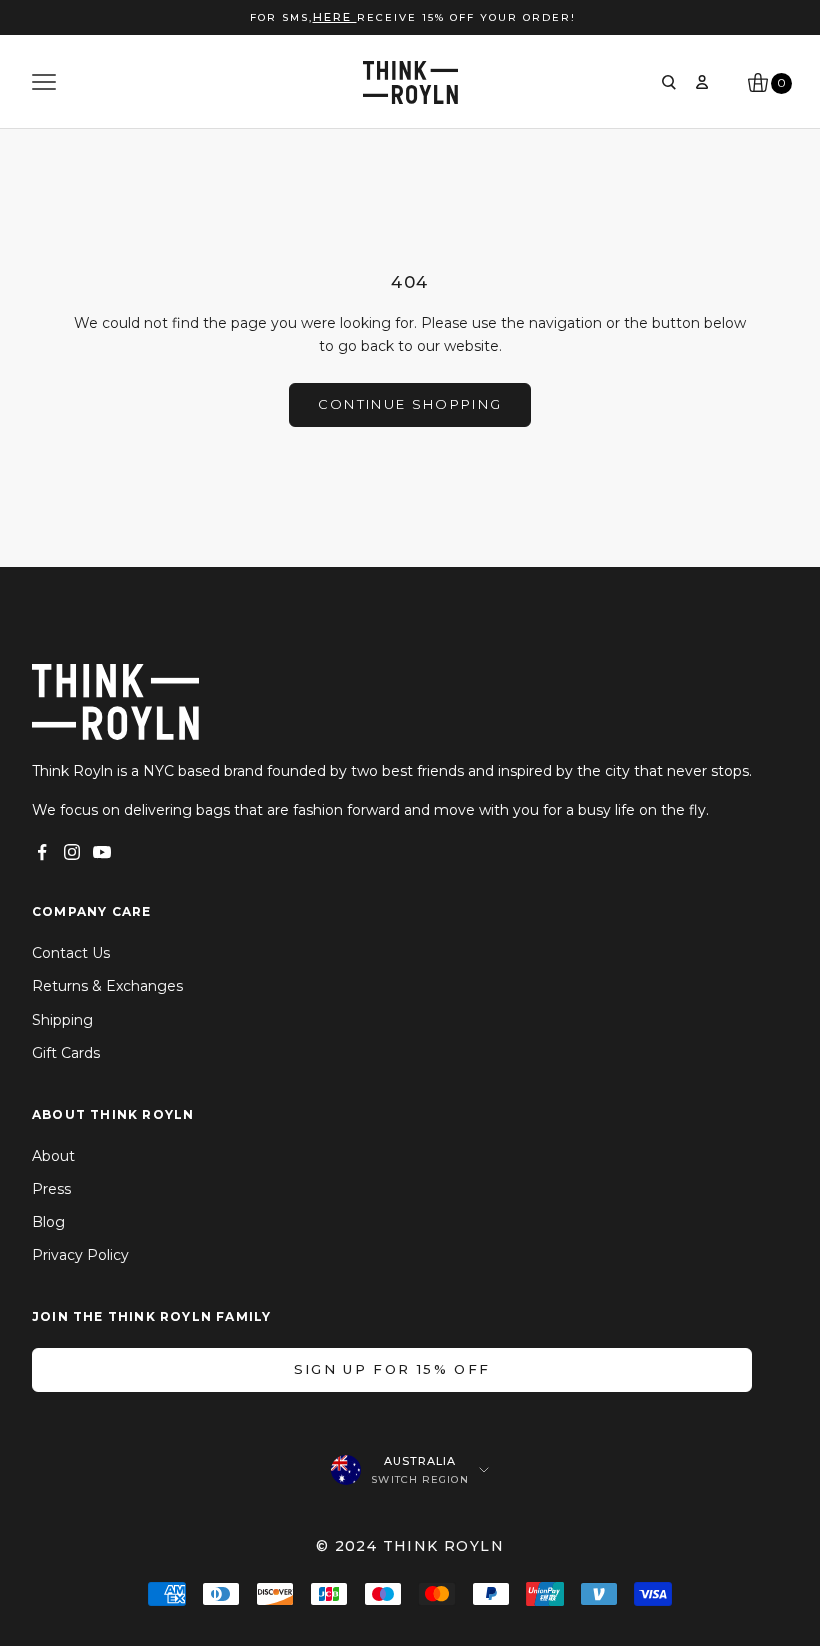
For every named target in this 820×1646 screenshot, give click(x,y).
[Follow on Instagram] (72, 852)
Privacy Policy (80, 1255)
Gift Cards (66, 1053)
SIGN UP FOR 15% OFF (392, 1369)
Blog (48, 1222)
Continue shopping (410, 404)
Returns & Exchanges (107, 986)
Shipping (62, 1020)
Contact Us (71, 953)
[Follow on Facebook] (42, 852)
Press (51, 1189)
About (53, 1156)
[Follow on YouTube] (102, 852)
